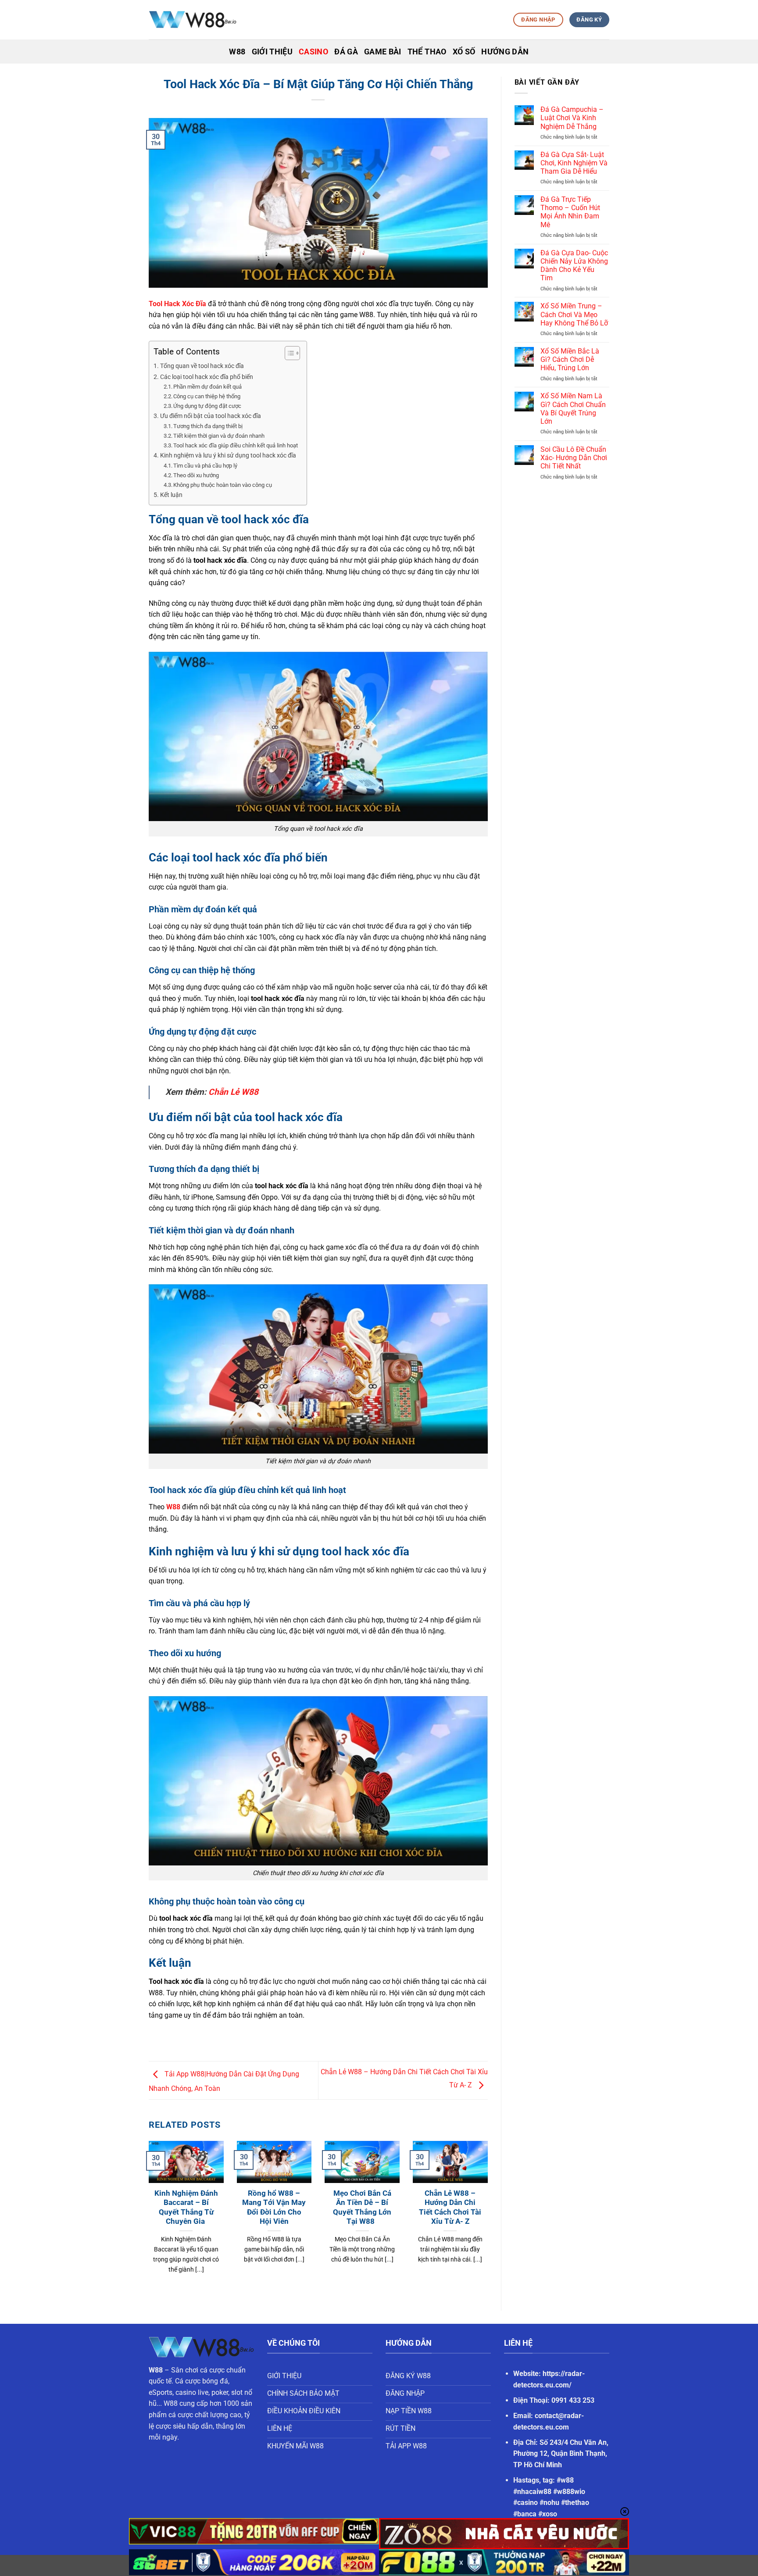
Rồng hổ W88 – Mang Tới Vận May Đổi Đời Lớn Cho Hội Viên (274, 2208)
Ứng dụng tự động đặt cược (207, 406)
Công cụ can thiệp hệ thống (207, 396)
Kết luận (171, 495)
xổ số (464, 52)
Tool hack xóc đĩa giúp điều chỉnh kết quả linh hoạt (236, 445)
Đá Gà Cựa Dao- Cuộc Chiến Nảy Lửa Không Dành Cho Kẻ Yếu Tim (574, 266)
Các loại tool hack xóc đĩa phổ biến (207, 377)
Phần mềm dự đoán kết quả (207, 387)
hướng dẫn (505, 52)
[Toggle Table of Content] (288, 353)
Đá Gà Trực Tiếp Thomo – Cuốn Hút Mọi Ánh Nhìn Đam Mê (570, 212)
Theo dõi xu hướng (196, 475)
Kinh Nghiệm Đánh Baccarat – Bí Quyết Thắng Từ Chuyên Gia (186, 2208)
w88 (237, 52)
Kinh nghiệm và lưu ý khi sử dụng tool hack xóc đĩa (228, 456)
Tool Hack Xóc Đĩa (177, 304)
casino (313, 52)
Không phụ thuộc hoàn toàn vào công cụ (223, 485)
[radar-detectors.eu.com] (193, 20)
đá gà (346, 52)
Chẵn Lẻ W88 (233, 1092)
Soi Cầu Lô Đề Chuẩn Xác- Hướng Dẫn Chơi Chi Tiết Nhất (574, 458)
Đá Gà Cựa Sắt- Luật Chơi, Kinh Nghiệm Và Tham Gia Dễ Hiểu (574, 163)
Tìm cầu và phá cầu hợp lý (205, 466)
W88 (173, 1507)
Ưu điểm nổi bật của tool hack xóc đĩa (211, 416)
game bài (383, 52)
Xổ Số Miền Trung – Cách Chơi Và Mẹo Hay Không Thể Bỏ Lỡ (574, 314)
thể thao (427, 52)
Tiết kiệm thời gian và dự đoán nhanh (219, 436)
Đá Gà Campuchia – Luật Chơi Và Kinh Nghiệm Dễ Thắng (572, 118)
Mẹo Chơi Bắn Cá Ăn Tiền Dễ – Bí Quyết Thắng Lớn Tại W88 (362, 2208)
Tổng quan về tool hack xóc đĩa (202, 366)
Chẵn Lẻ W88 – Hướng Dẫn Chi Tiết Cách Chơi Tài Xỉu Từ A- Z (450, 2208)
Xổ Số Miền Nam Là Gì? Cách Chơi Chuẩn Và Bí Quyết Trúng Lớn (573, 409)
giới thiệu (272, 52)
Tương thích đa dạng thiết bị (208, 426)
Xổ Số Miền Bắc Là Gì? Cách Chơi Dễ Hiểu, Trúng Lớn (570, 359)
